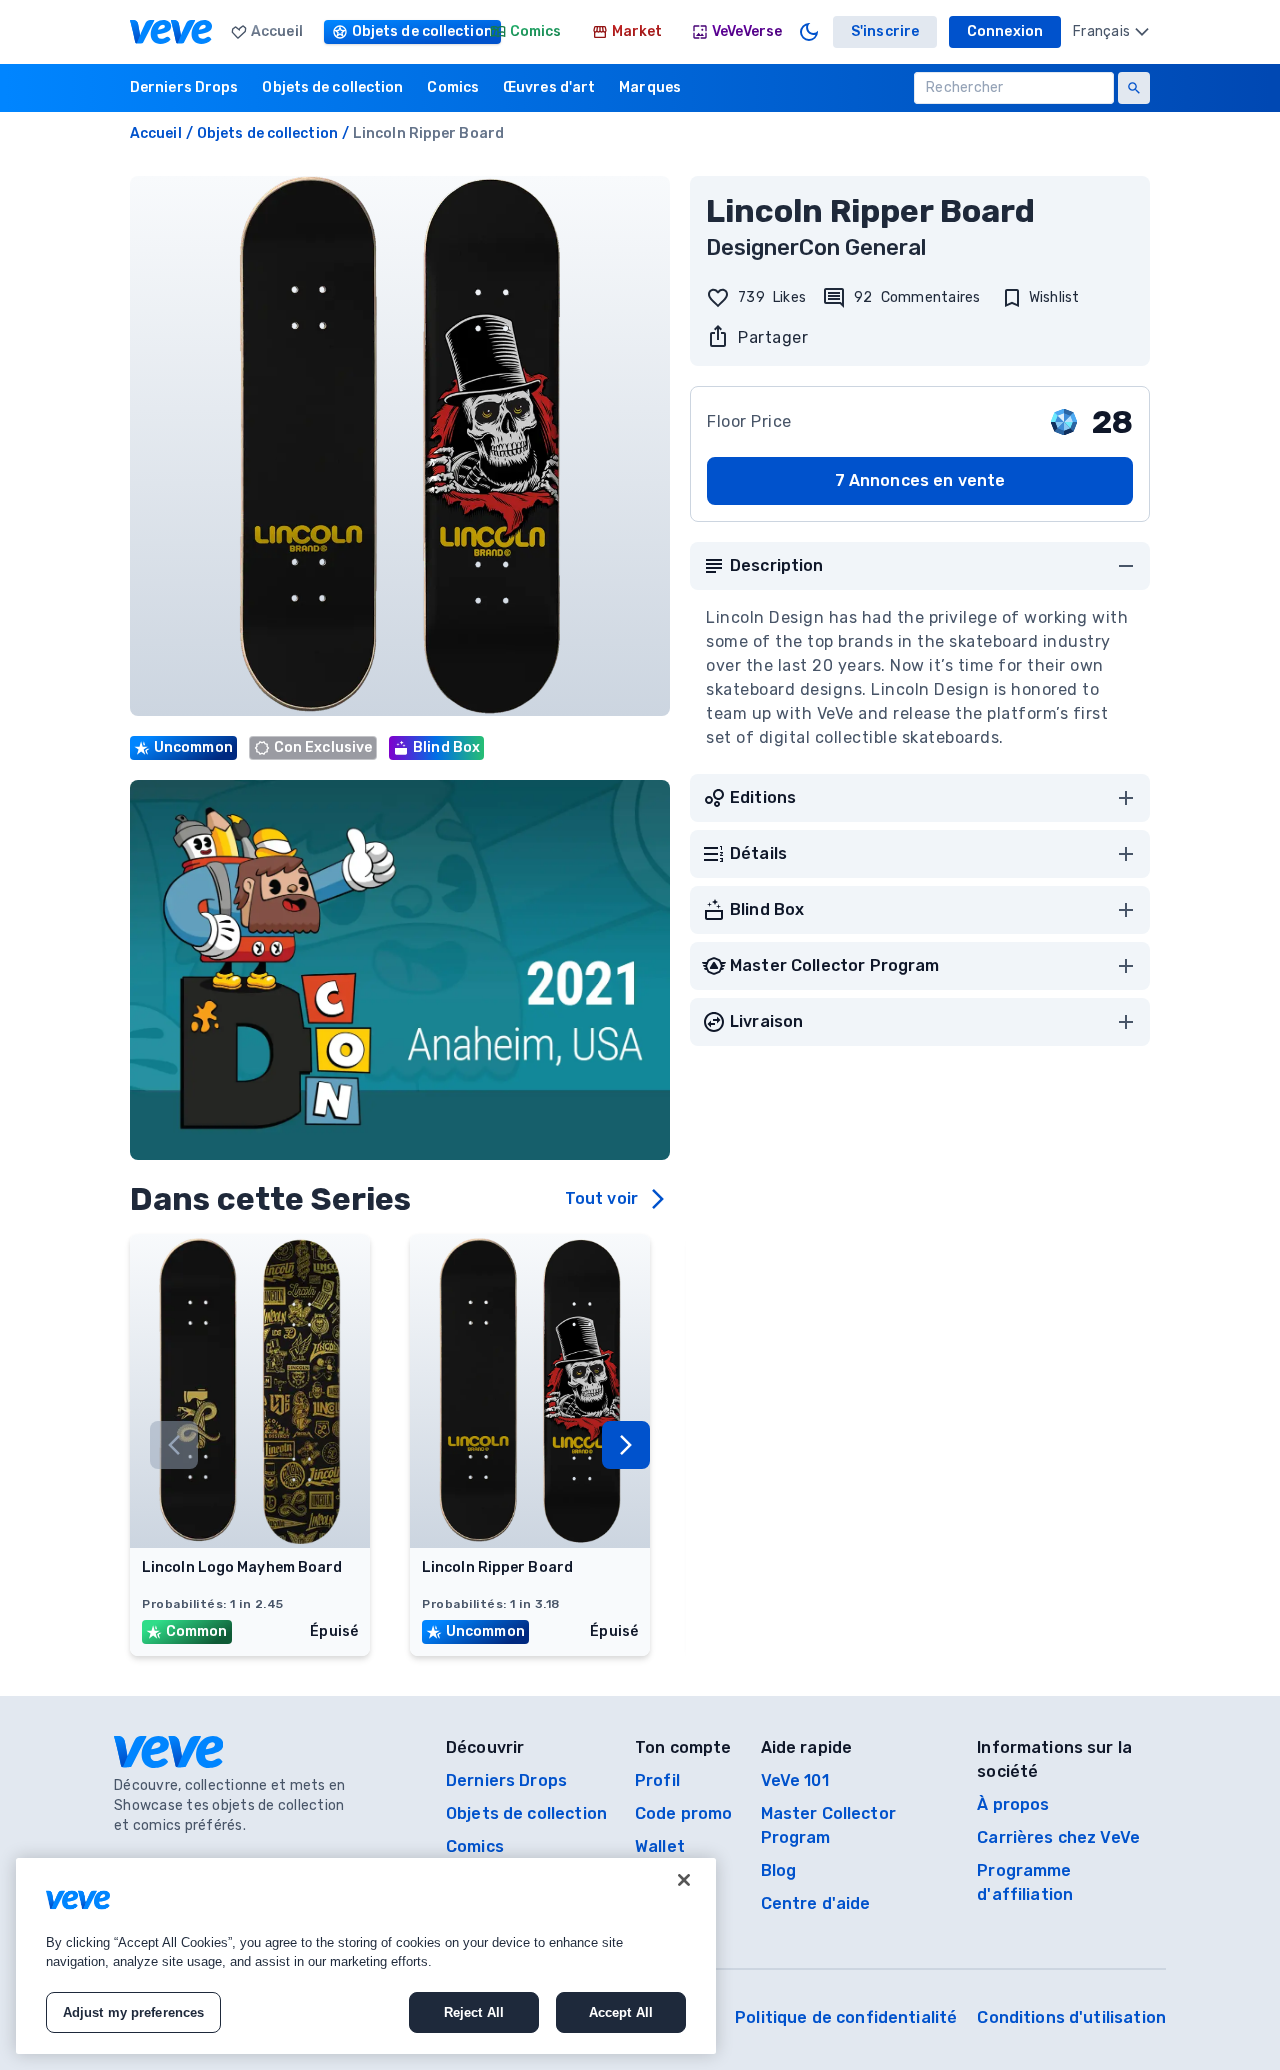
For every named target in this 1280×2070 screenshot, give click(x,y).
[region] (366, 1956)
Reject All (474, 2012)
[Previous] (174, 1445)
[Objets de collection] (396, 32)
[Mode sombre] (809, 32)
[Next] (626, 1445)
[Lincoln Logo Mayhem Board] (250, 1542)
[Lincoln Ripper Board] (530, 1542)
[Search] (1134, 88)
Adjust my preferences (134, 2012)
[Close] (684, 1880)
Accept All (621, 2012)
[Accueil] (171, 32)
